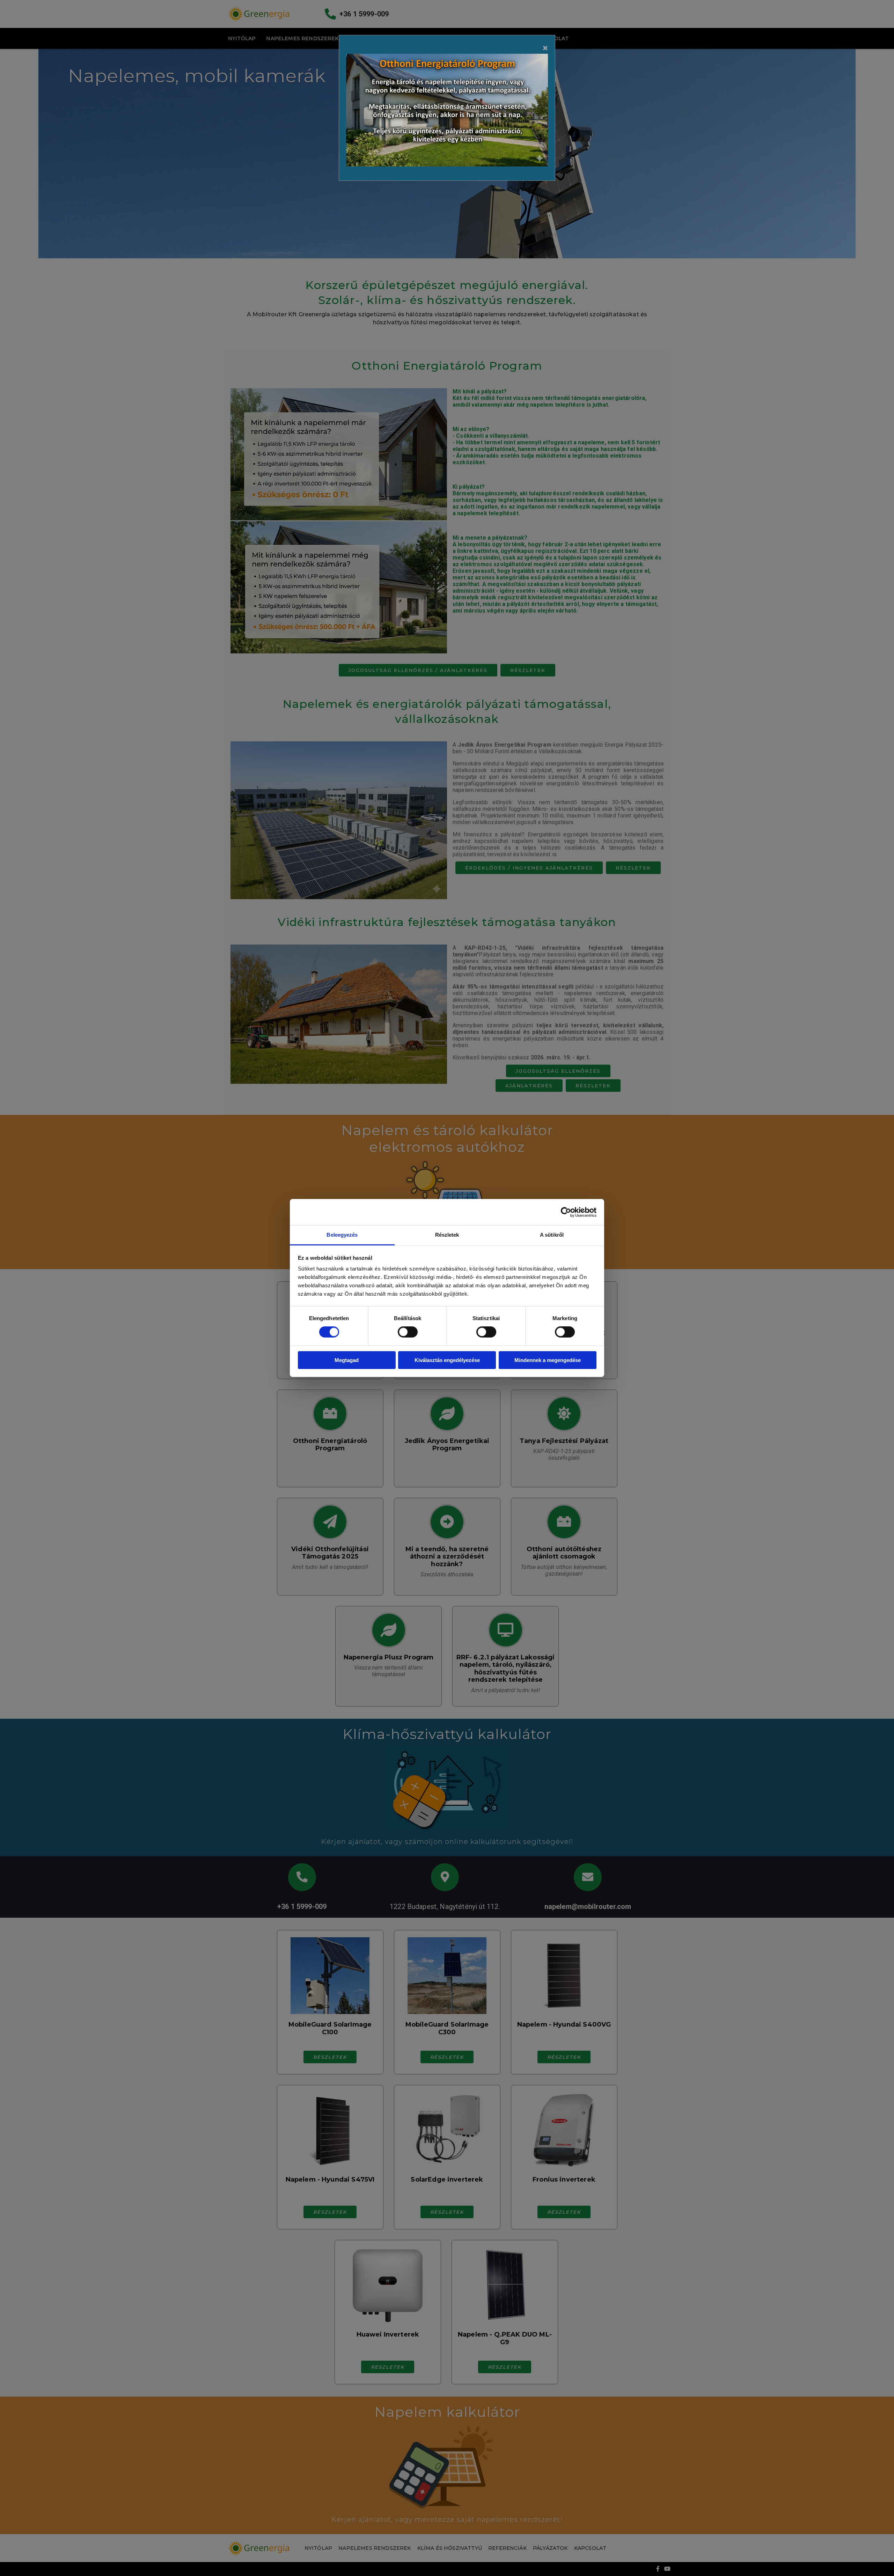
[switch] (408, 1332)
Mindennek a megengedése (548, 1360)
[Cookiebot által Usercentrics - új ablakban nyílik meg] (566, 1212)
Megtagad (347, 1360)
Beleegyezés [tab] (342, 1235)
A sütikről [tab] (552, 1235)
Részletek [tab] (447, 1235)
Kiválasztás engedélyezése (447, 1360)
